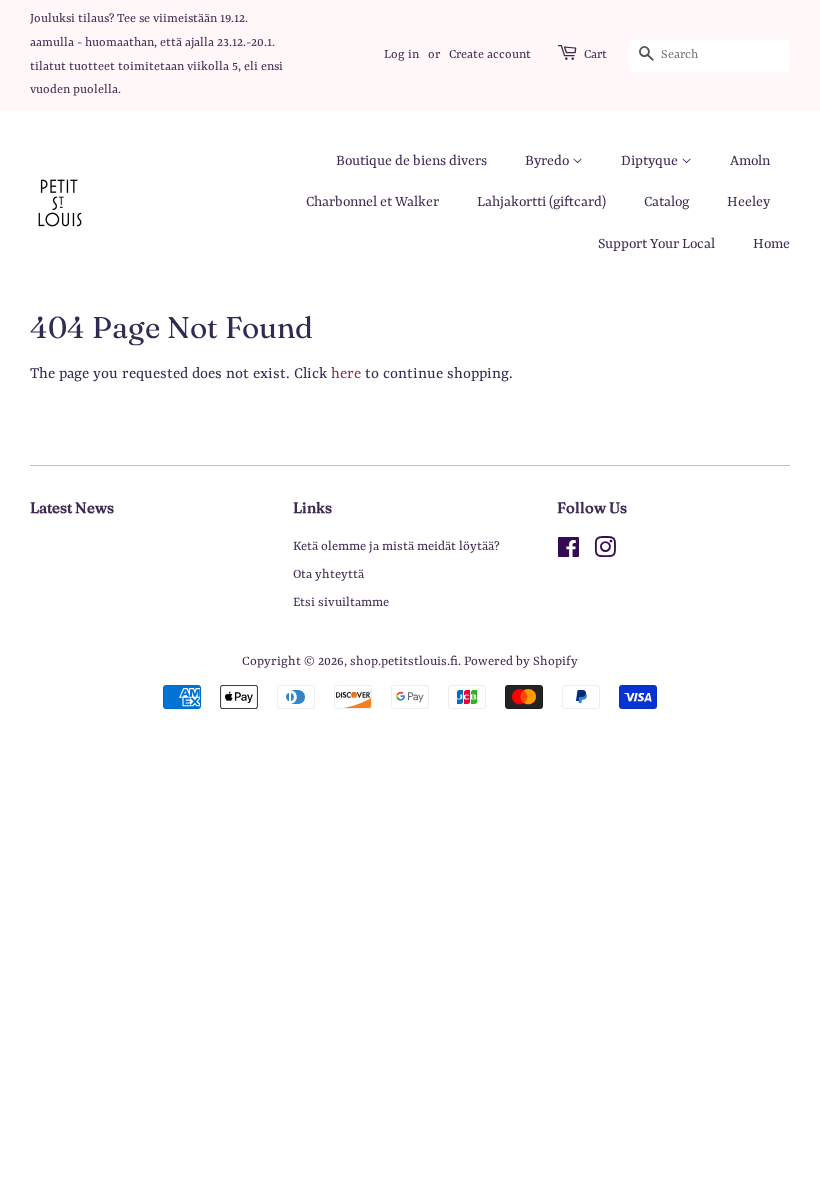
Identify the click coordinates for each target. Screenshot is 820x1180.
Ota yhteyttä (328, 574)
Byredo (548, 161)
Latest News (72, 507)
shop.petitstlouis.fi (404, 661)
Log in (401, 55)
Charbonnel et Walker (372, 202)
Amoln (750, 161)
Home (771, 244)
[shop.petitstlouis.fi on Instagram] (605, 552)
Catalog (666, 202)
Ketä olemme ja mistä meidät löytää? (396, 546)
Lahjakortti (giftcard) (541, 202)
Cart (595, 55)
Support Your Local (656, 244)
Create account (490, 55)
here (346, 374)
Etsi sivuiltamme (341, 602)
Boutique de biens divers (411, 161)
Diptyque (651, 161)
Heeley (748, 202)
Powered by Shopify (521, 661)
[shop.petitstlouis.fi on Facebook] (568, 552)
